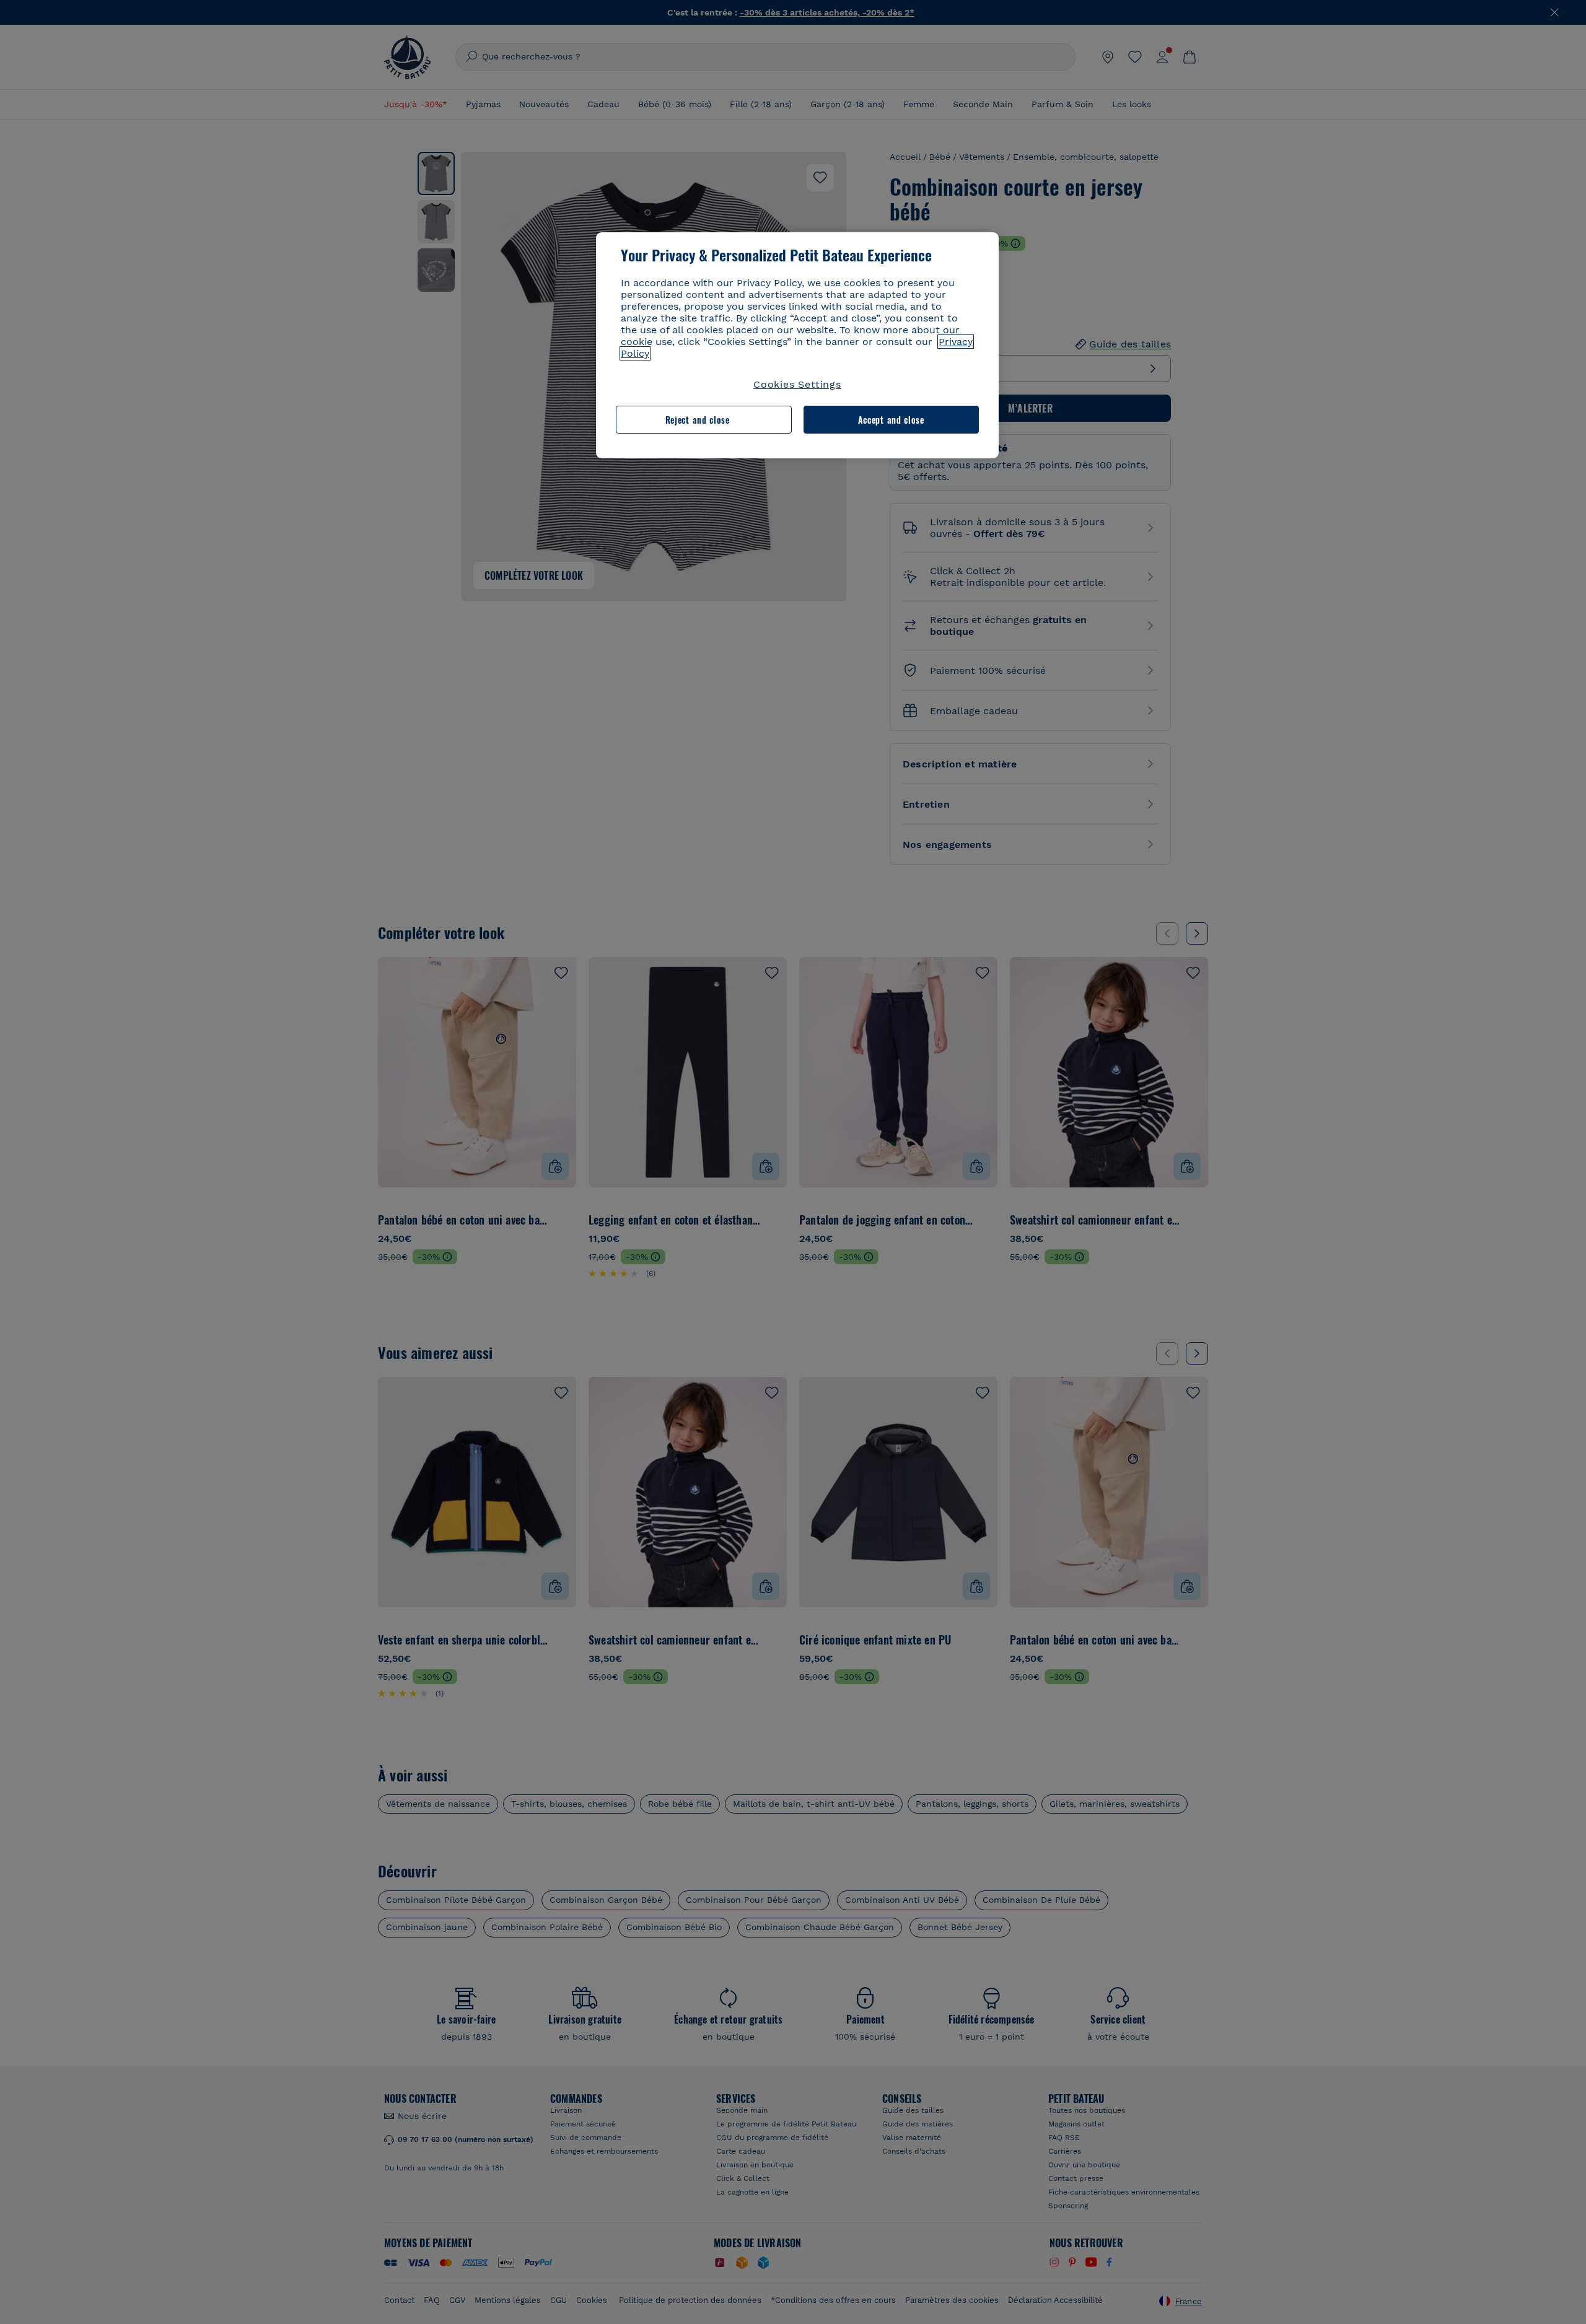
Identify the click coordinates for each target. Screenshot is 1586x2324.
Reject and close (698, 420)
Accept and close (891, 420)
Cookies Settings (797, 384)
